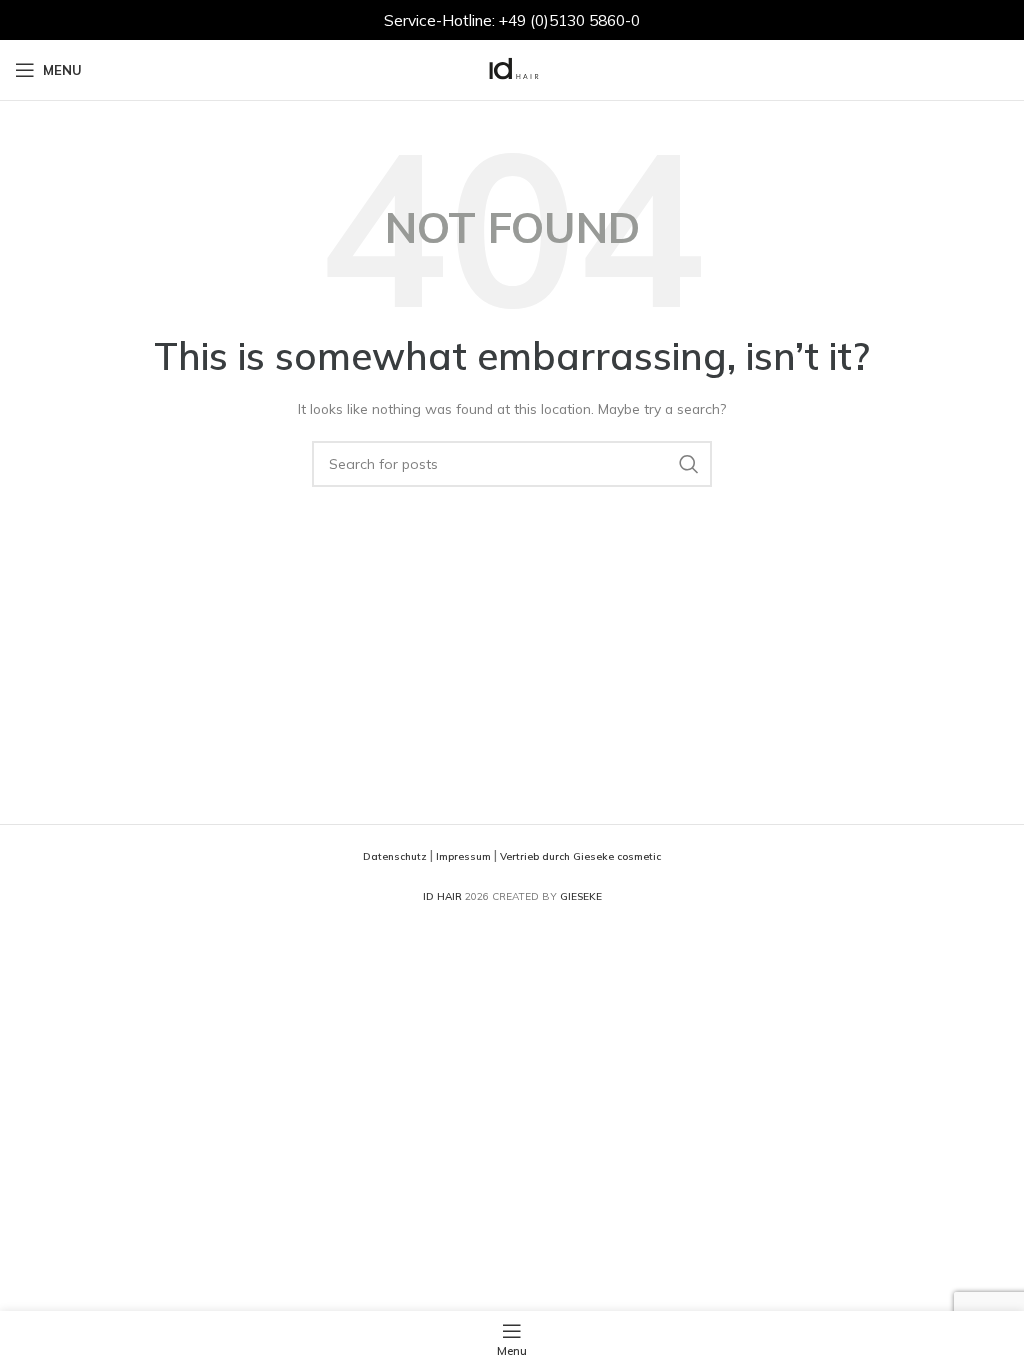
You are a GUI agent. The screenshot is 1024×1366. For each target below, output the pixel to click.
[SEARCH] (689, 464)
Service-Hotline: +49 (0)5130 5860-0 (512, 20)
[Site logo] (512, 68)
